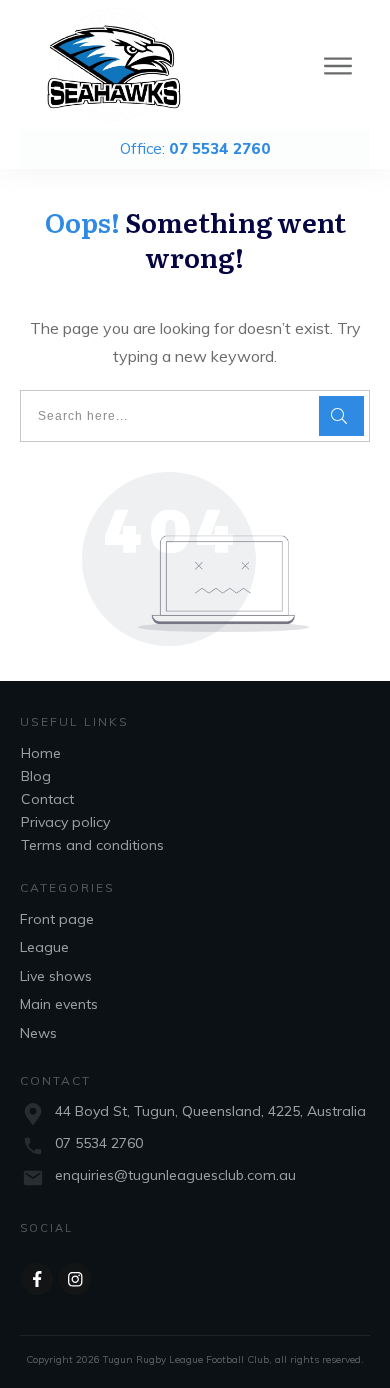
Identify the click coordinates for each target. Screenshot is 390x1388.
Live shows (56, 976)
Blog (36, 776)
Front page (57, 919)
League (44, 947)
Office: (195, 148)
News (38, 1033)
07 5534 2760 (99, 1143)
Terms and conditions (92, 845)
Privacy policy (65, 822)
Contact (47, 799)
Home (41, 753)
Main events (59, 1004)
